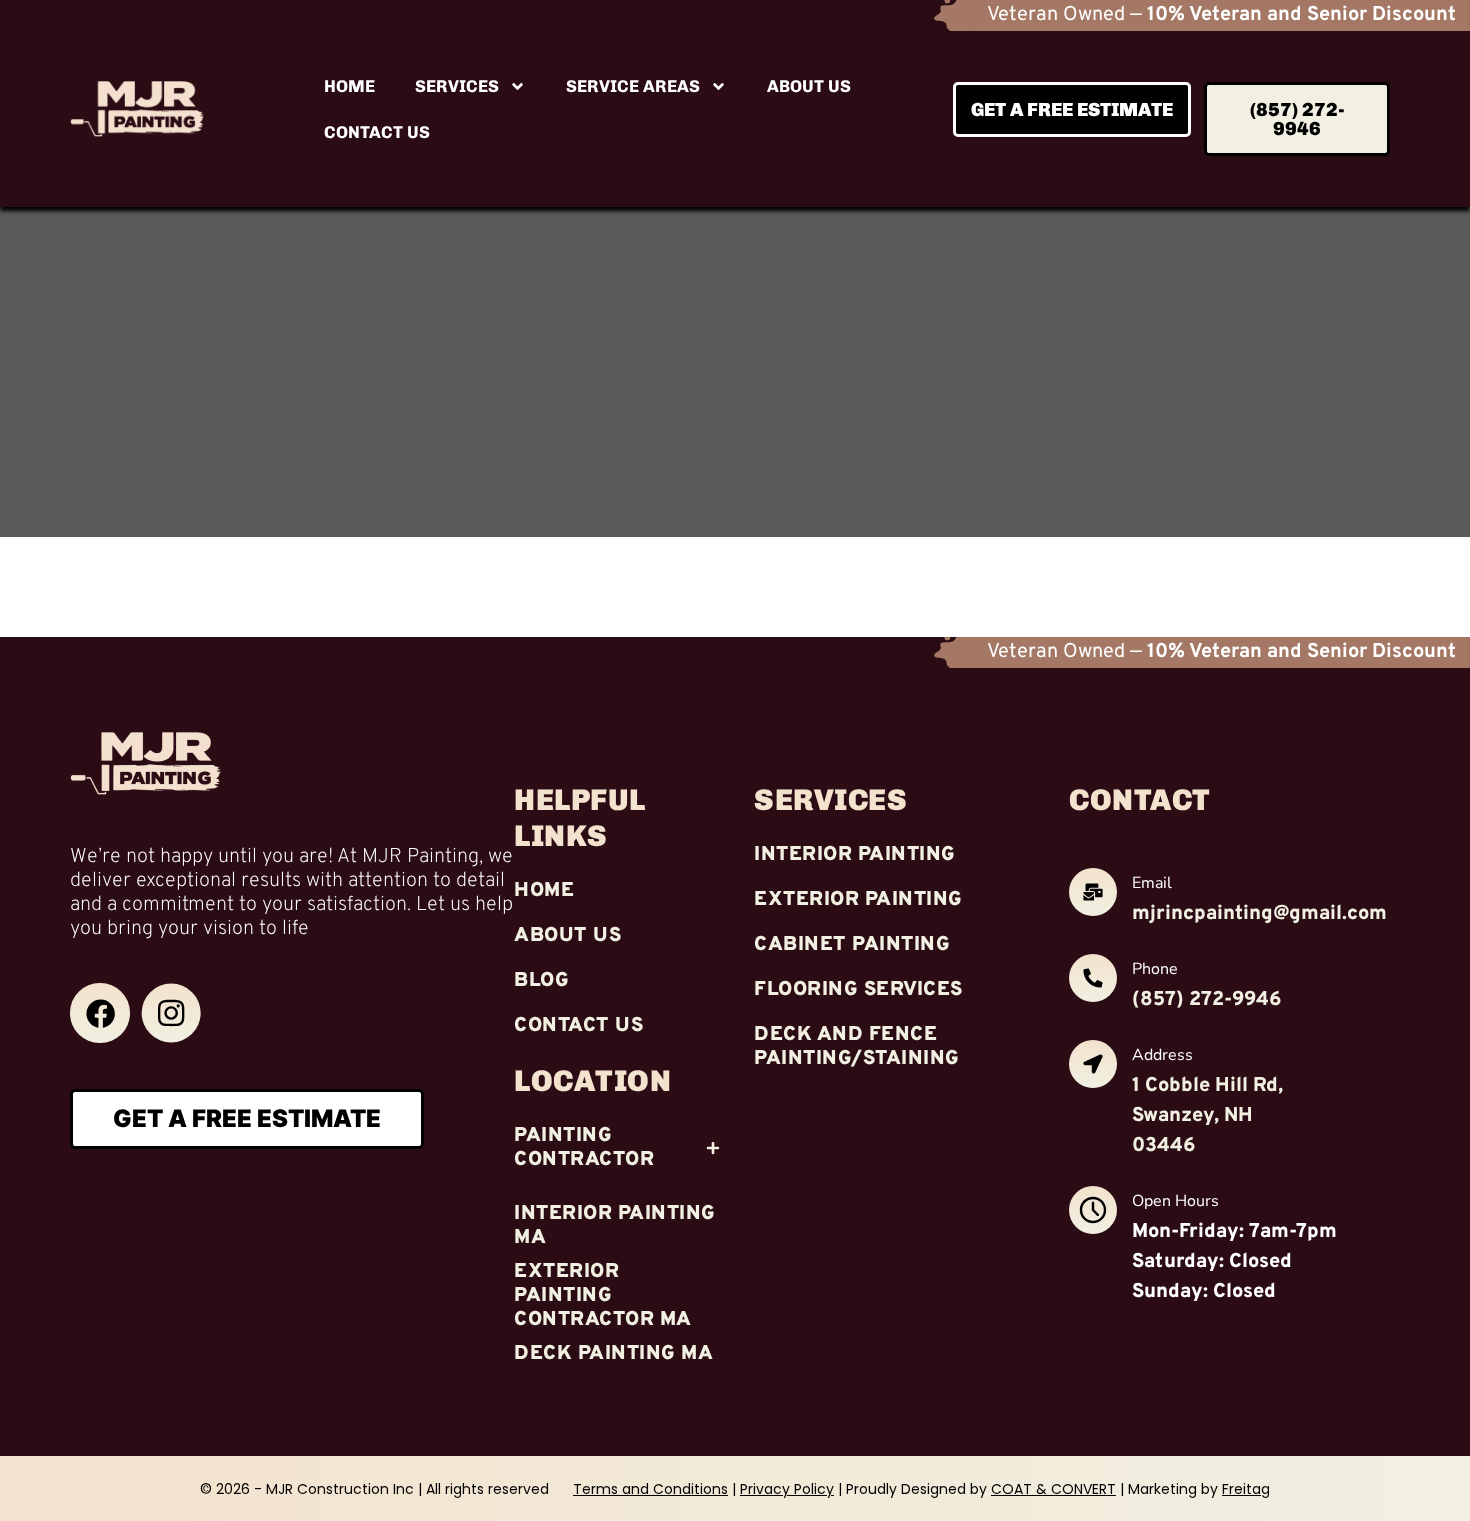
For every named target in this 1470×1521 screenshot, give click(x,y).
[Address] (1093, 1067)
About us (809, 86)
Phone (1155, 969)
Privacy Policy (787, 1489)
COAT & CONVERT (1053, 1489)
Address (1162, 1055)
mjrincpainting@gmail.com (1259, 914)
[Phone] (1093, 981)
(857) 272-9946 (1206, 1000)
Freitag (1246, 1489)
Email (1152, 883)
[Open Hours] (1093, 1213)
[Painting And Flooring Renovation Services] (100, 1013)
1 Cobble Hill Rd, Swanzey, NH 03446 (1207, 1116)
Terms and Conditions (650, 1489)
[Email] (1093, 895)
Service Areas (633, 86)
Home (349, 86)
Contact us (377, 132)
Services (457, 86)
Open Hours (1175, 1201)
